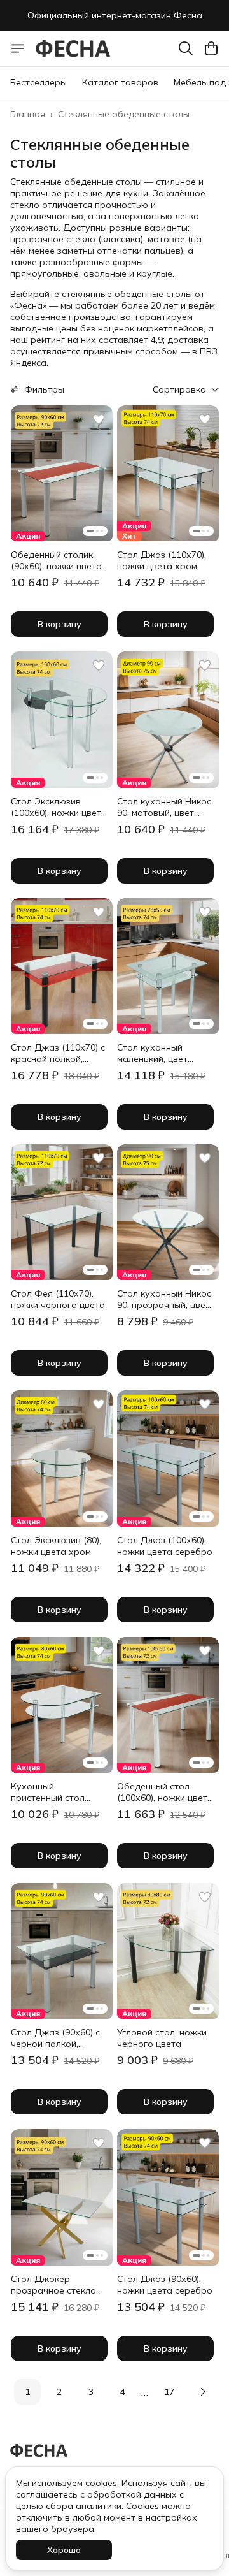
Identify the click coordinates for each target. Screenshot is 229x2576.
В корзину (59, 624)
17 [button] (169, 2392)
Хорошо (64, 2550)
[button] (62, 473)
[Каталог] (18, 48)
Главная (28, 114)
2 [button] (59, 2392)
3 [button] (91, 2392)
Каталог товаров (120, 82)
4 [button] (123, 2392)
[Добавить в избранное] (99, 419)
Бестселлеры (38, 82)
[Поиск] (186, 48)
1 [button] (27, 2392)
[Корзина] (211, 48)
